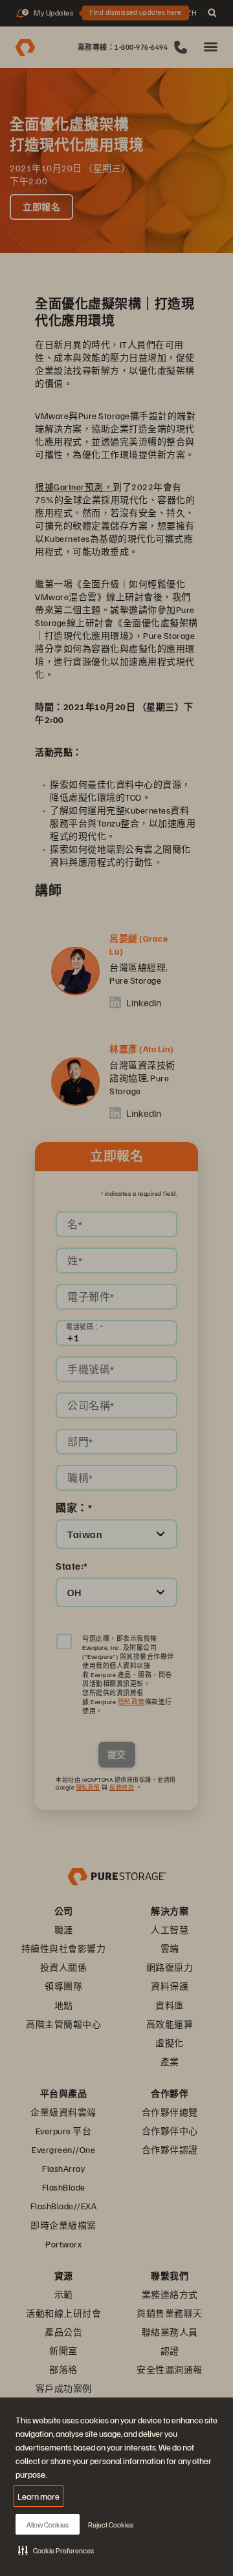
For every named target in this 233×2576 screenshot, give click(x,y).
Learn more (39, 2496)
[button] (56, 2550)
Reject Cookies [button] (111, 2525)
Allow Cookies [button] (48, 2525)
